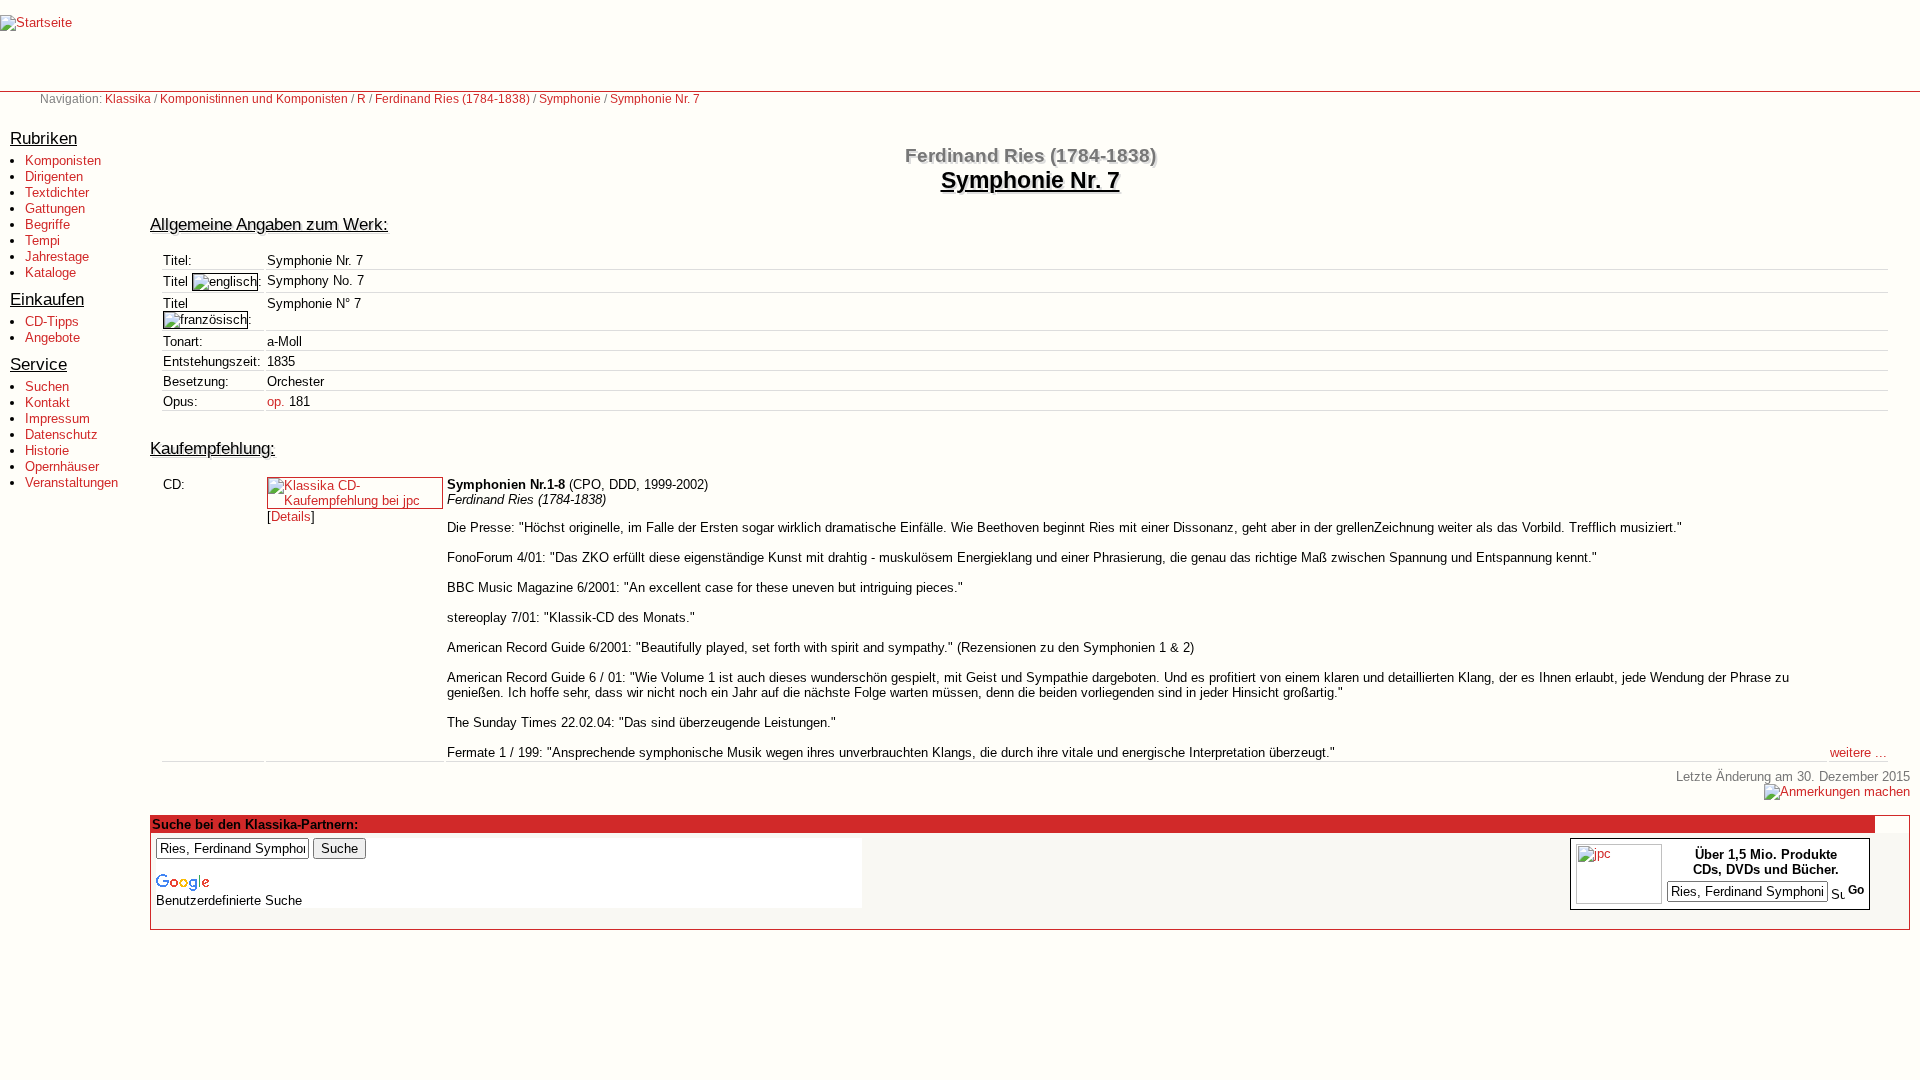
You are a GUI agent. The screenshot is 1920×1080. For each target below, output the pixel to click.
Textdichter (57, 192)
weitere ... (1858, 752)
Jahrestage (57, 256)
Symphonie (570, 99)
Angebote (52, 337)
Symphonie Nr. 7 (655, 99)
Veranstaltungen (71, 482)
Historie (47, 450)
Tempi (42, 240)
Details (291, 516)
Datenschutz (61, 434)
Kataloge (50, 272)
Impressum (57, 418)
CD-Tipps (52, 321)
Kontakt (47, 402)
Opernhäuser (62, 466)
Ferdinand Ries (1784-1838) (452, 99)
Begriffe (47, 224)
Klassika (128, 99)
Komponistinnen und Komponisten (254, 99)
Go (1856, 890)
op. (276, 401)
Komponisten (63, 160)
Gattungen (55, 208)
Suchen (47, 386)
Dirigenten (54, 176)
